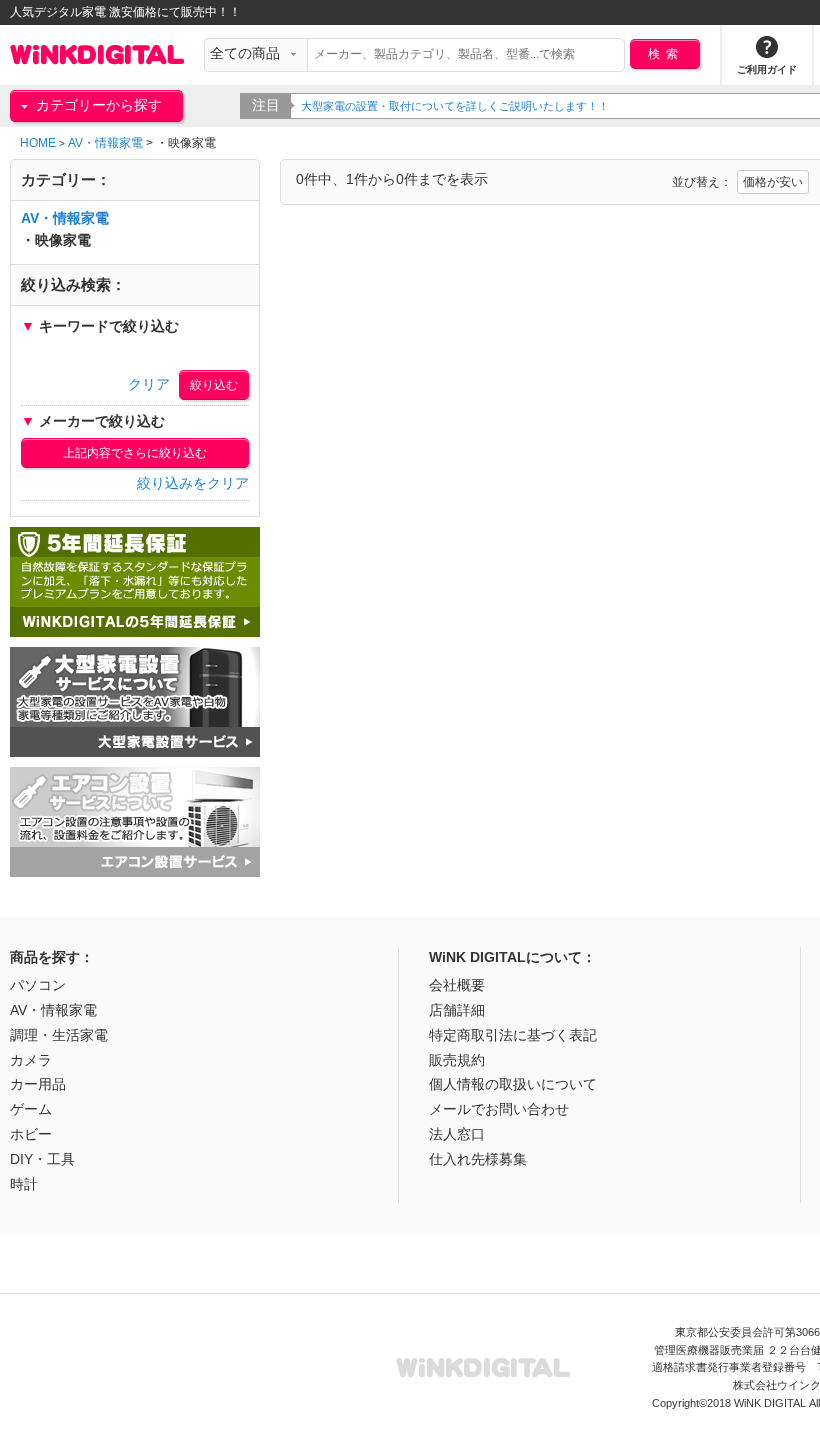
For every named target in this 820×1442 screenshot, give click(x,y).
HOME (38, 143)
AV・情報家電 (105, 143)
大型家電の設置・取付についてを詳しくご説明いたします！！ (455, 106)
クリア (149, 384)
